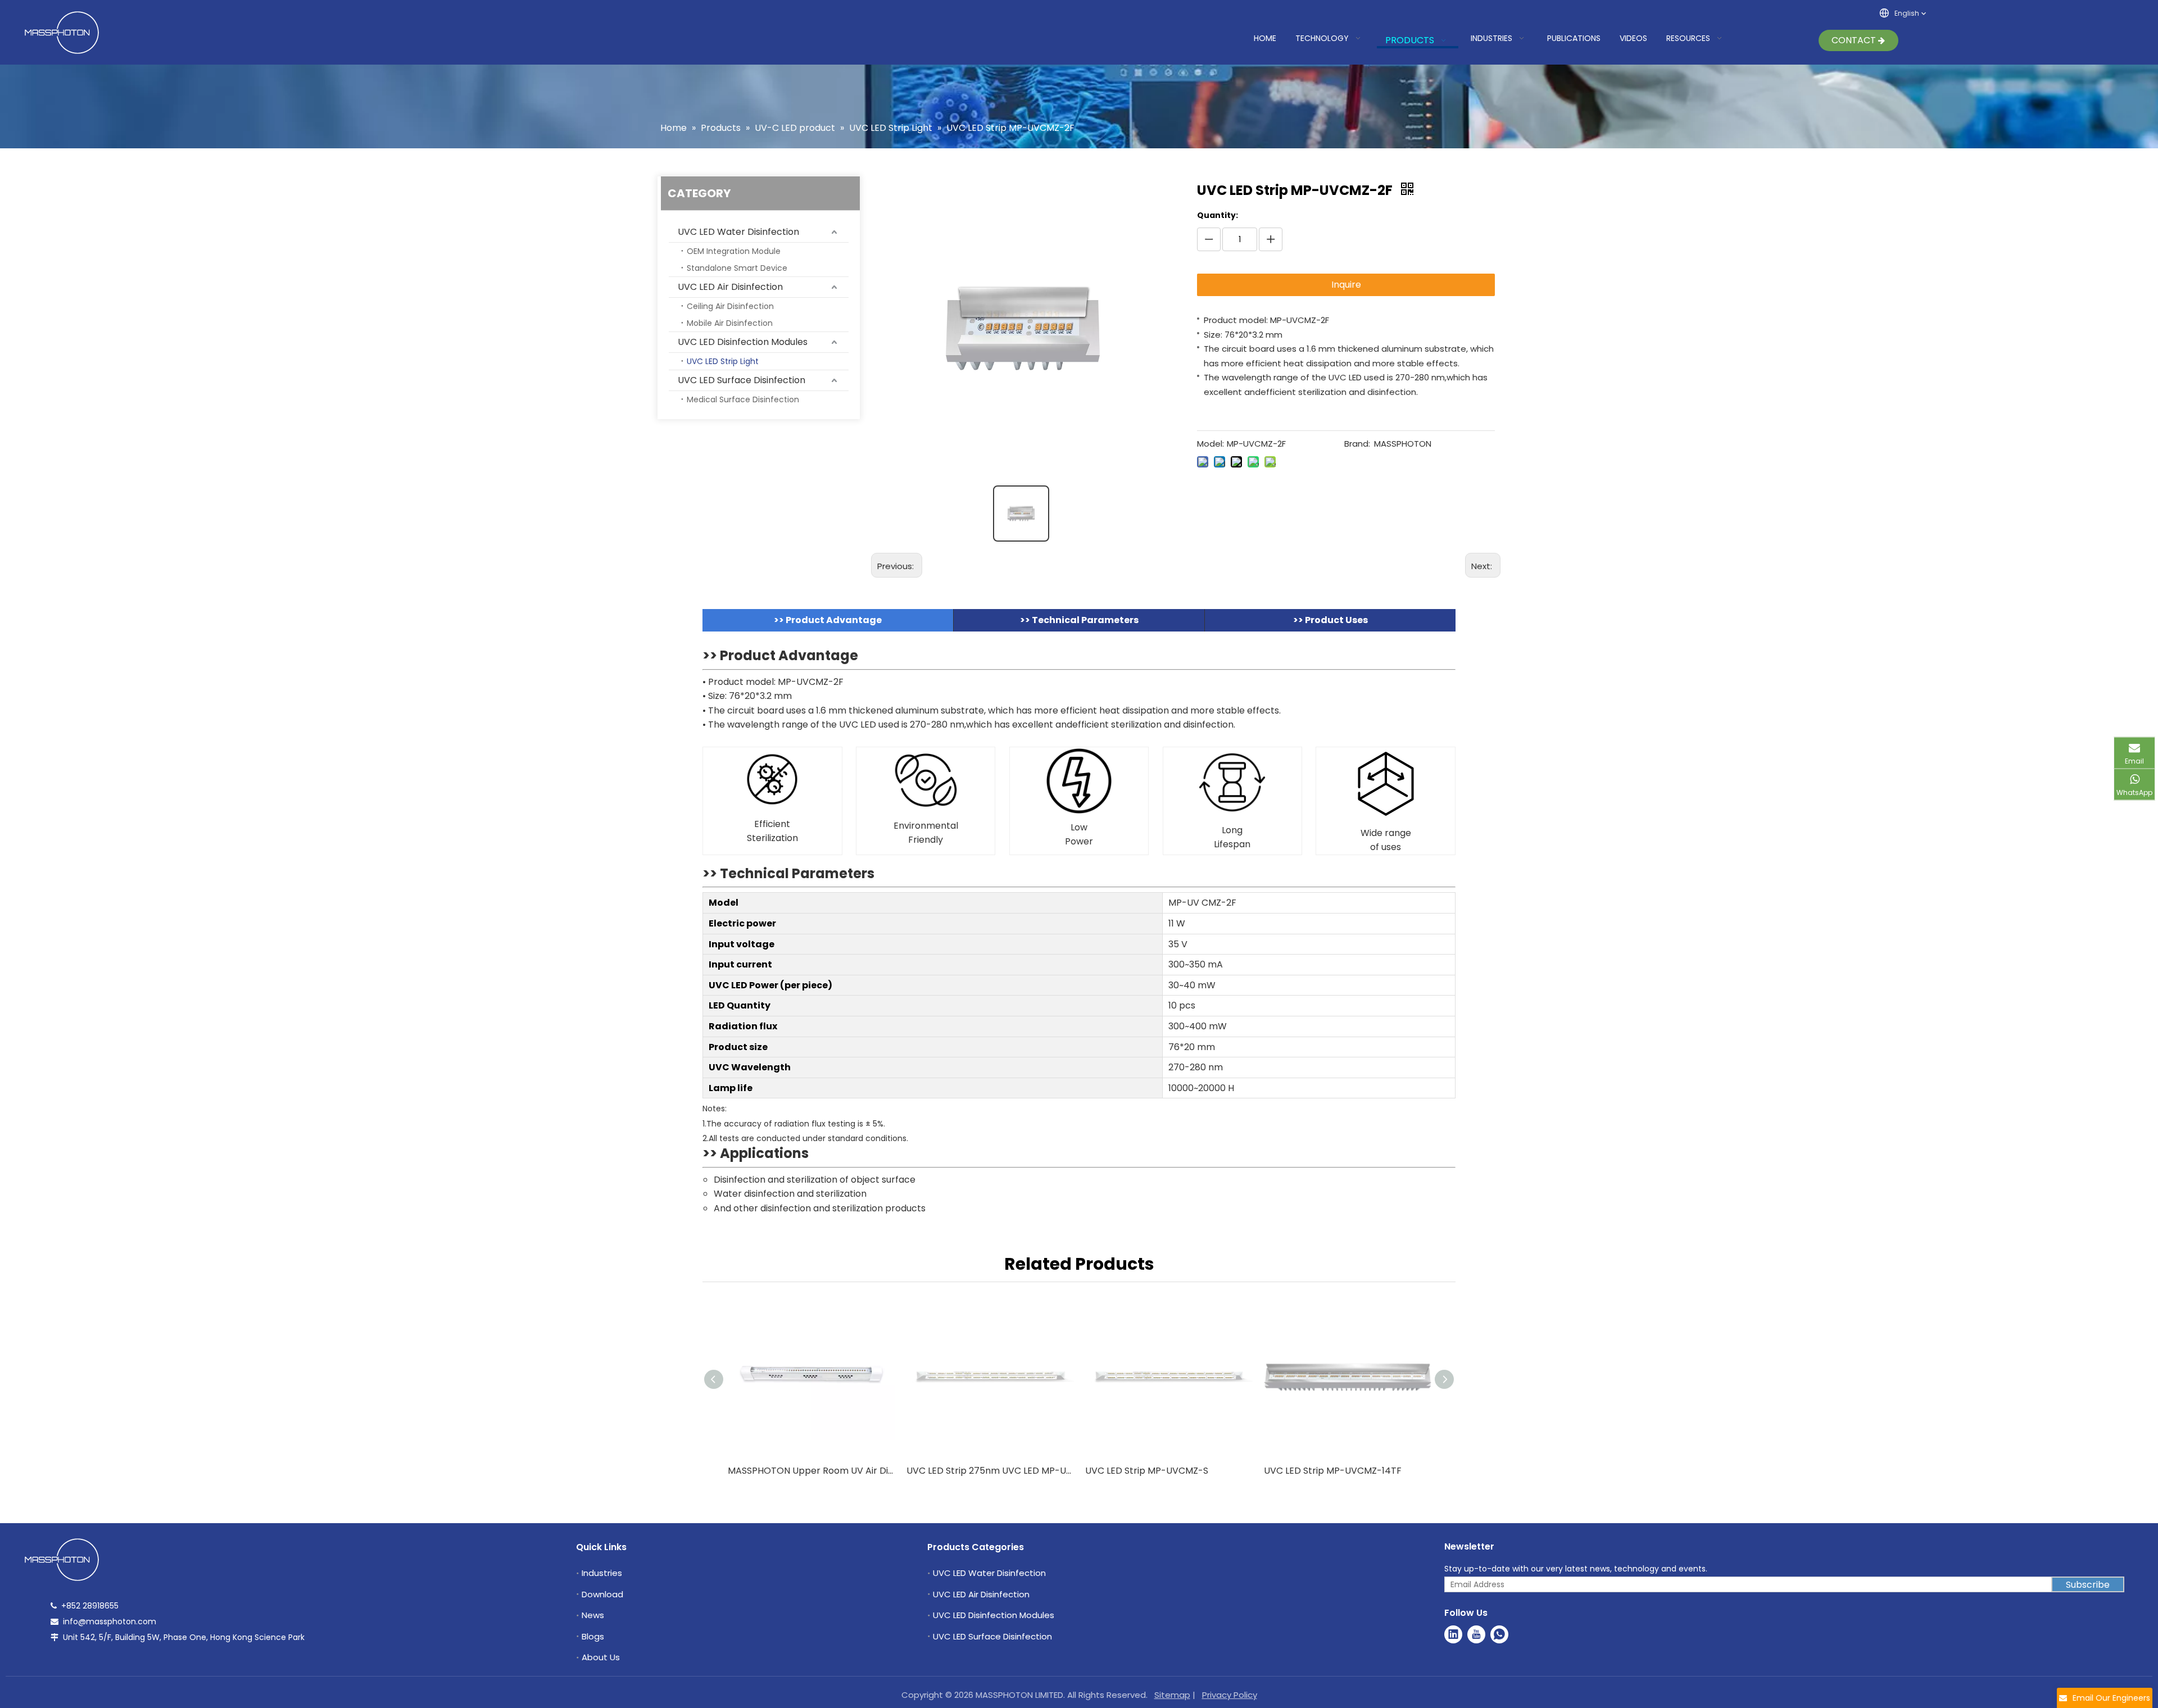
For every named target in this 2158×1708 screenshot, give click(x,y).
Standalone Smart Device (737, 268)
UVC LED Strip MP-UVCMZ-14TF (1333, 1471)
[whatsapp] (1499, 1634)
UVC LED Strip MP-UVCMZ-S (1147, 1471)
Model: (1211, 444)
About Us (601, 1657)
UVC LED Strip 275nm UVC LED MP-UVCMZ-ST (990, 1471)
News (593, 1615)
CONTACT (1855, 40)
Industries (602, 1573)
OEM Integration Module (734, 251)
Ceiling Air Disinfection (730, 306)
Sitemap (1172, 1695)
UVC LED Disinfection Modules (743, 342)
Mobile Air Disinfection (730, 323)
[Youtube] (1476, 1634)
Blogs (593, 1636)
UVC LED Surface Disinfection (742, 380)
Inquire (1346, 285)
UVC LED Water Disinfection (738, 232)
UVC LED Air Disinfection (730, 287)
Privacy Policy (1230, 1695)
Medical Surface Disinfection (743, 399)
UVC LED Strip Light (723, 361)
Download (602, 1594)
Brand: (1357, 444)
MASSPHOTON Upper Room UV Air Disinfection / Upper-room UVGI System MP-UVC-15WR (811, 1471)
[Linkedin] (1453, 1634)
